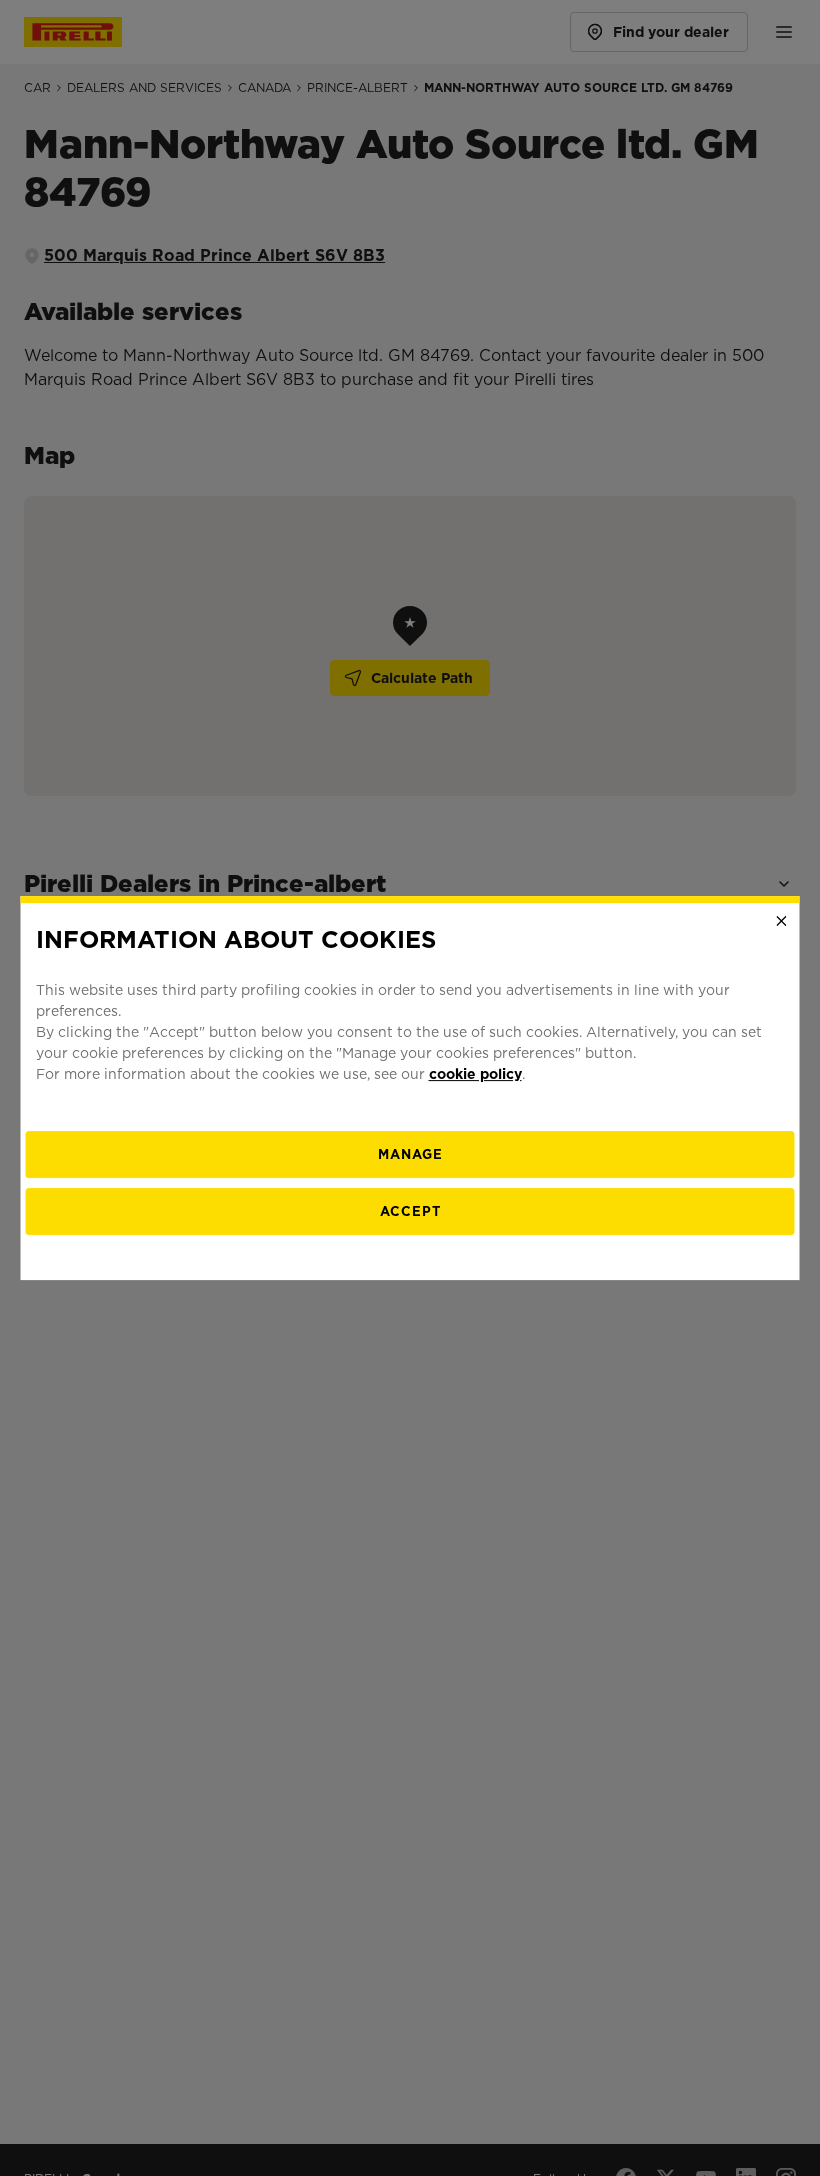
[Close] (782, 921)
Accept (410, 1211)
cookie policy (475, 1074)
